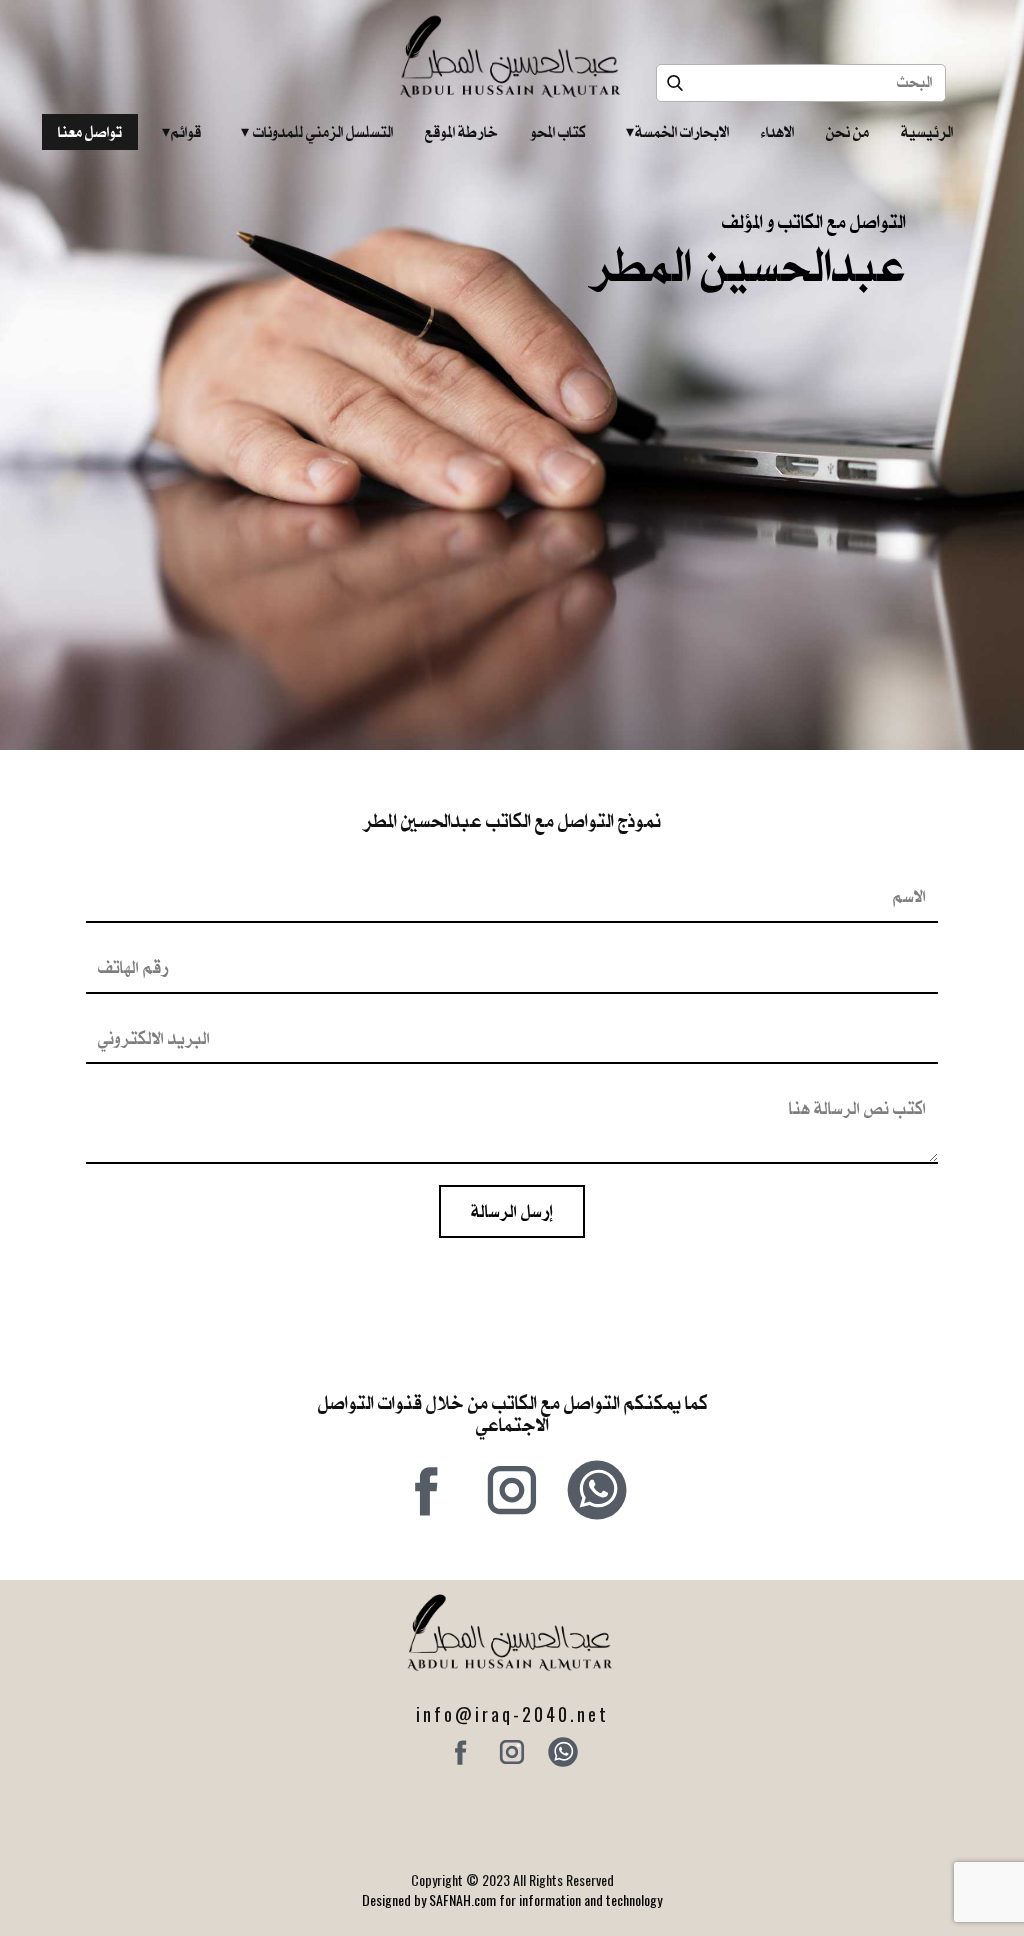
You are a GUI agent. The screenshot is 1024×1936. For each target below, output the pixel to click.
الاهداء (777, 132)
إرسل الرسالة (512, 1211)
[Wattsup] (563, 1752)
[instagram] (512, 1490)
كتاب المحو (558, 132)
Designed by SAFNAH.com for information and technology (512, 1899)
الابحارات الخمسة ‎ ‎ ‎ (677, 132)
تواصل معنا (90, 132)
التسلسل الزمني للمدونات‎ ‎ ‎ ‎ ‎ (317, 132)
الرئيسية (927, 132)
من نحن (847, 132)
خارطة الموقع (461, 132)
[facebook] (427, 1490)
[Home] (512, 56)
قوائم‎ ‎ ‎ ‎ (181, 132)
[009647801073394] (597, 1490)
